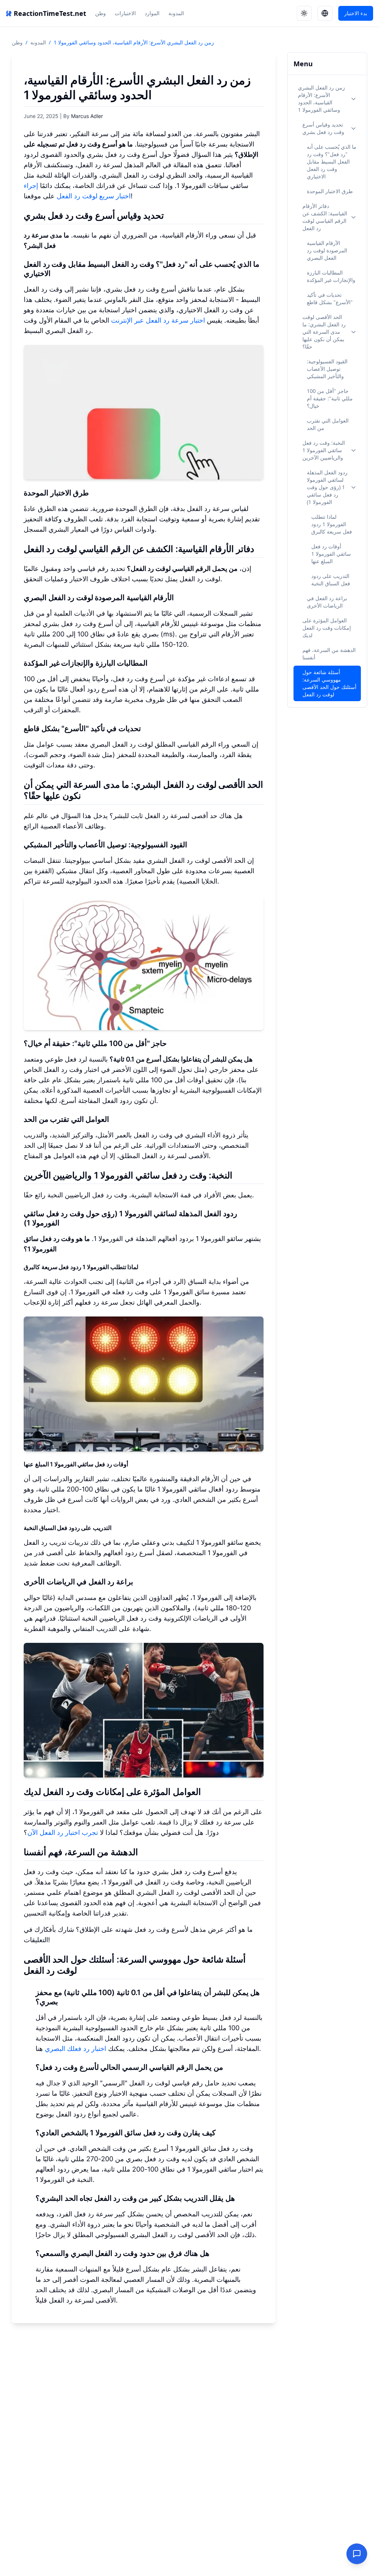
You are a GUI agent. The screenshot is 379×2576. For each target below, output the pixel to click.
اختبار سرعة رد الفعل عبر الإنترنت (158, 320)
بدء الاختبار (356, 13)
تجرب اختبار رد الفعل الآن (63, 1832)
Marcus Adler (87, 116)
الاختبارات (125, 13)
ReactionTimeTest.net (50, 13)
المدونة (176, 13)
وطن (100, 13)
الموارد (152, 13)
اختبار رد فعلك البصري (76, 2049)
